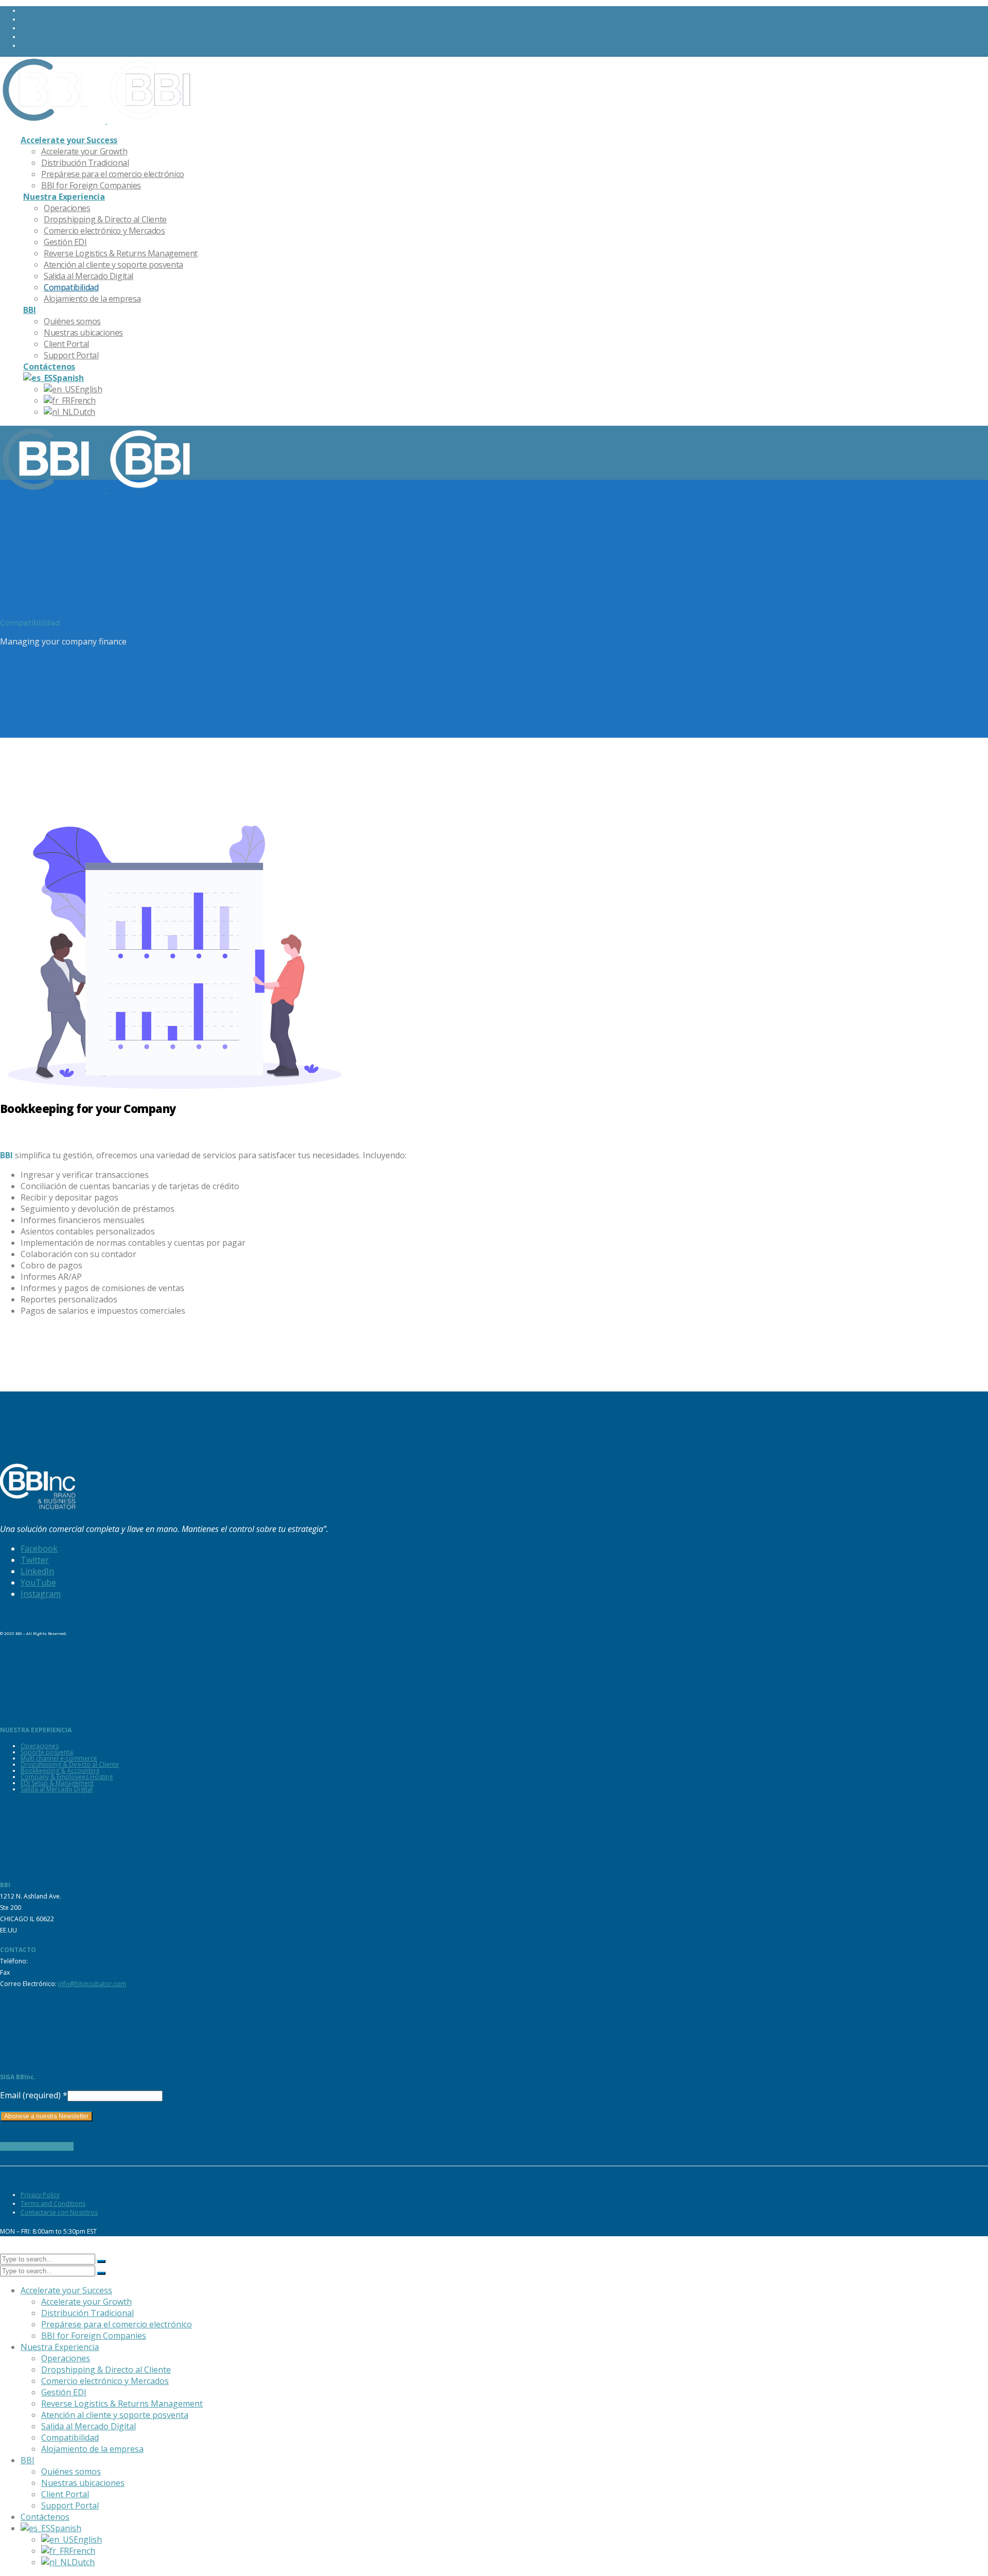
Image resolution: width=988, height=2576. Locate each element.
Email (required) (34, 2095)
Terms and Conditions (53, 2204)
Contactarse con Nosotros (59, 2212)
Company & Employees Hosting (67, 1777)
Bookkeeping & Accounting (60, 1771)
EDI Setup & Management (57, 1783)
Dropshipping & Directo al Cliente (70, 1764)
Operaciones (40, 1746)
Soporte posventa (47, 1752)
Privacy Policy (40, 2195)
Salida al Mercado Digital (57, 1789)
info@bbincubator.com (92, 1984)
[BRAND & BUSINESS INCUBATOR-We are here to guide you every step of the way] (100, 120)
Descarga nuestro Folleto (37, 2146)
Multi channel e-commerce (59, 1758)
